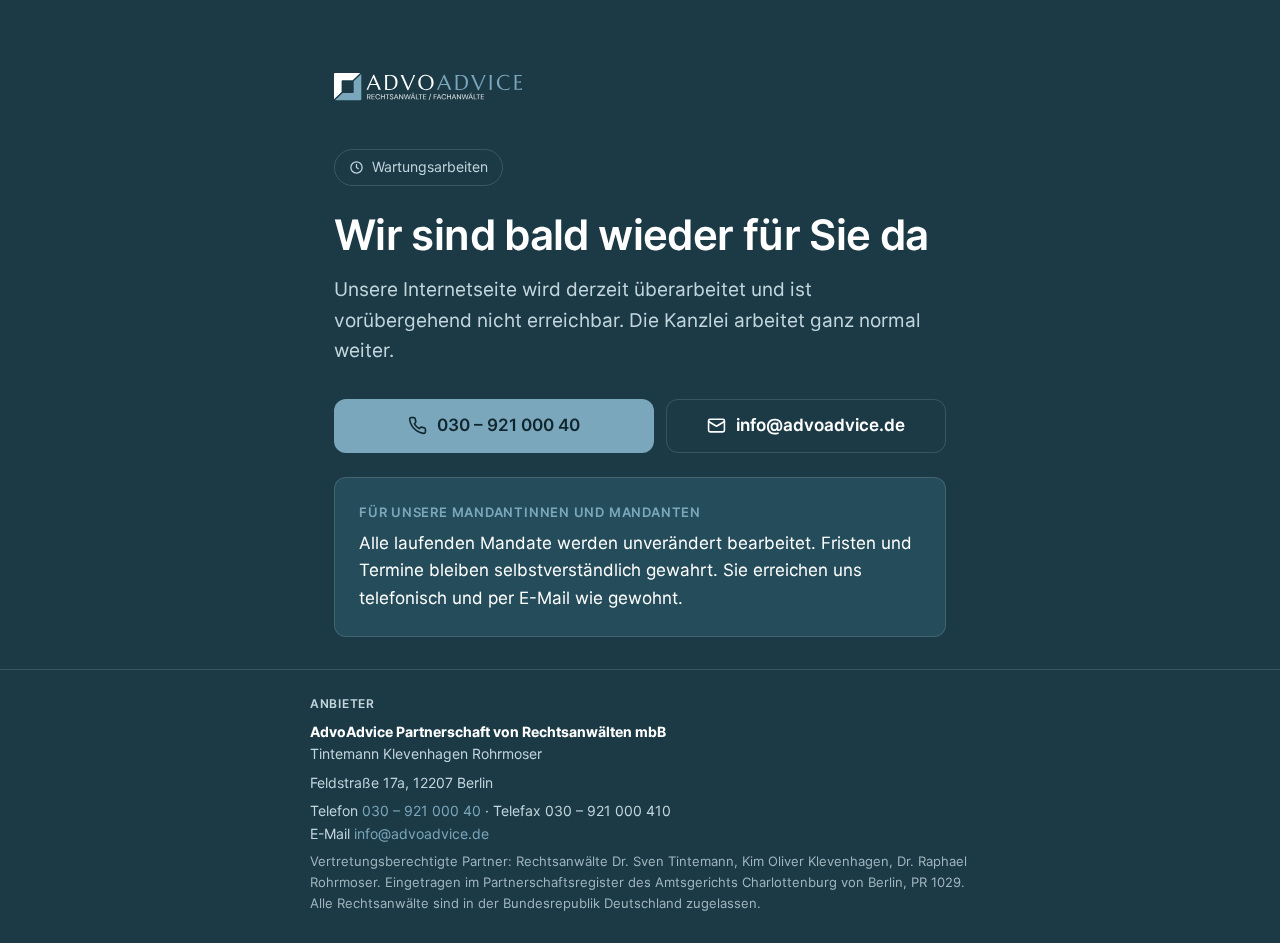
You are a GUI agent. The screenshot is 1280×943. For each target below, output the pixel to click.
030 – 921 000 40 (508, 425)
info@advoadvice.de (820, 425)
